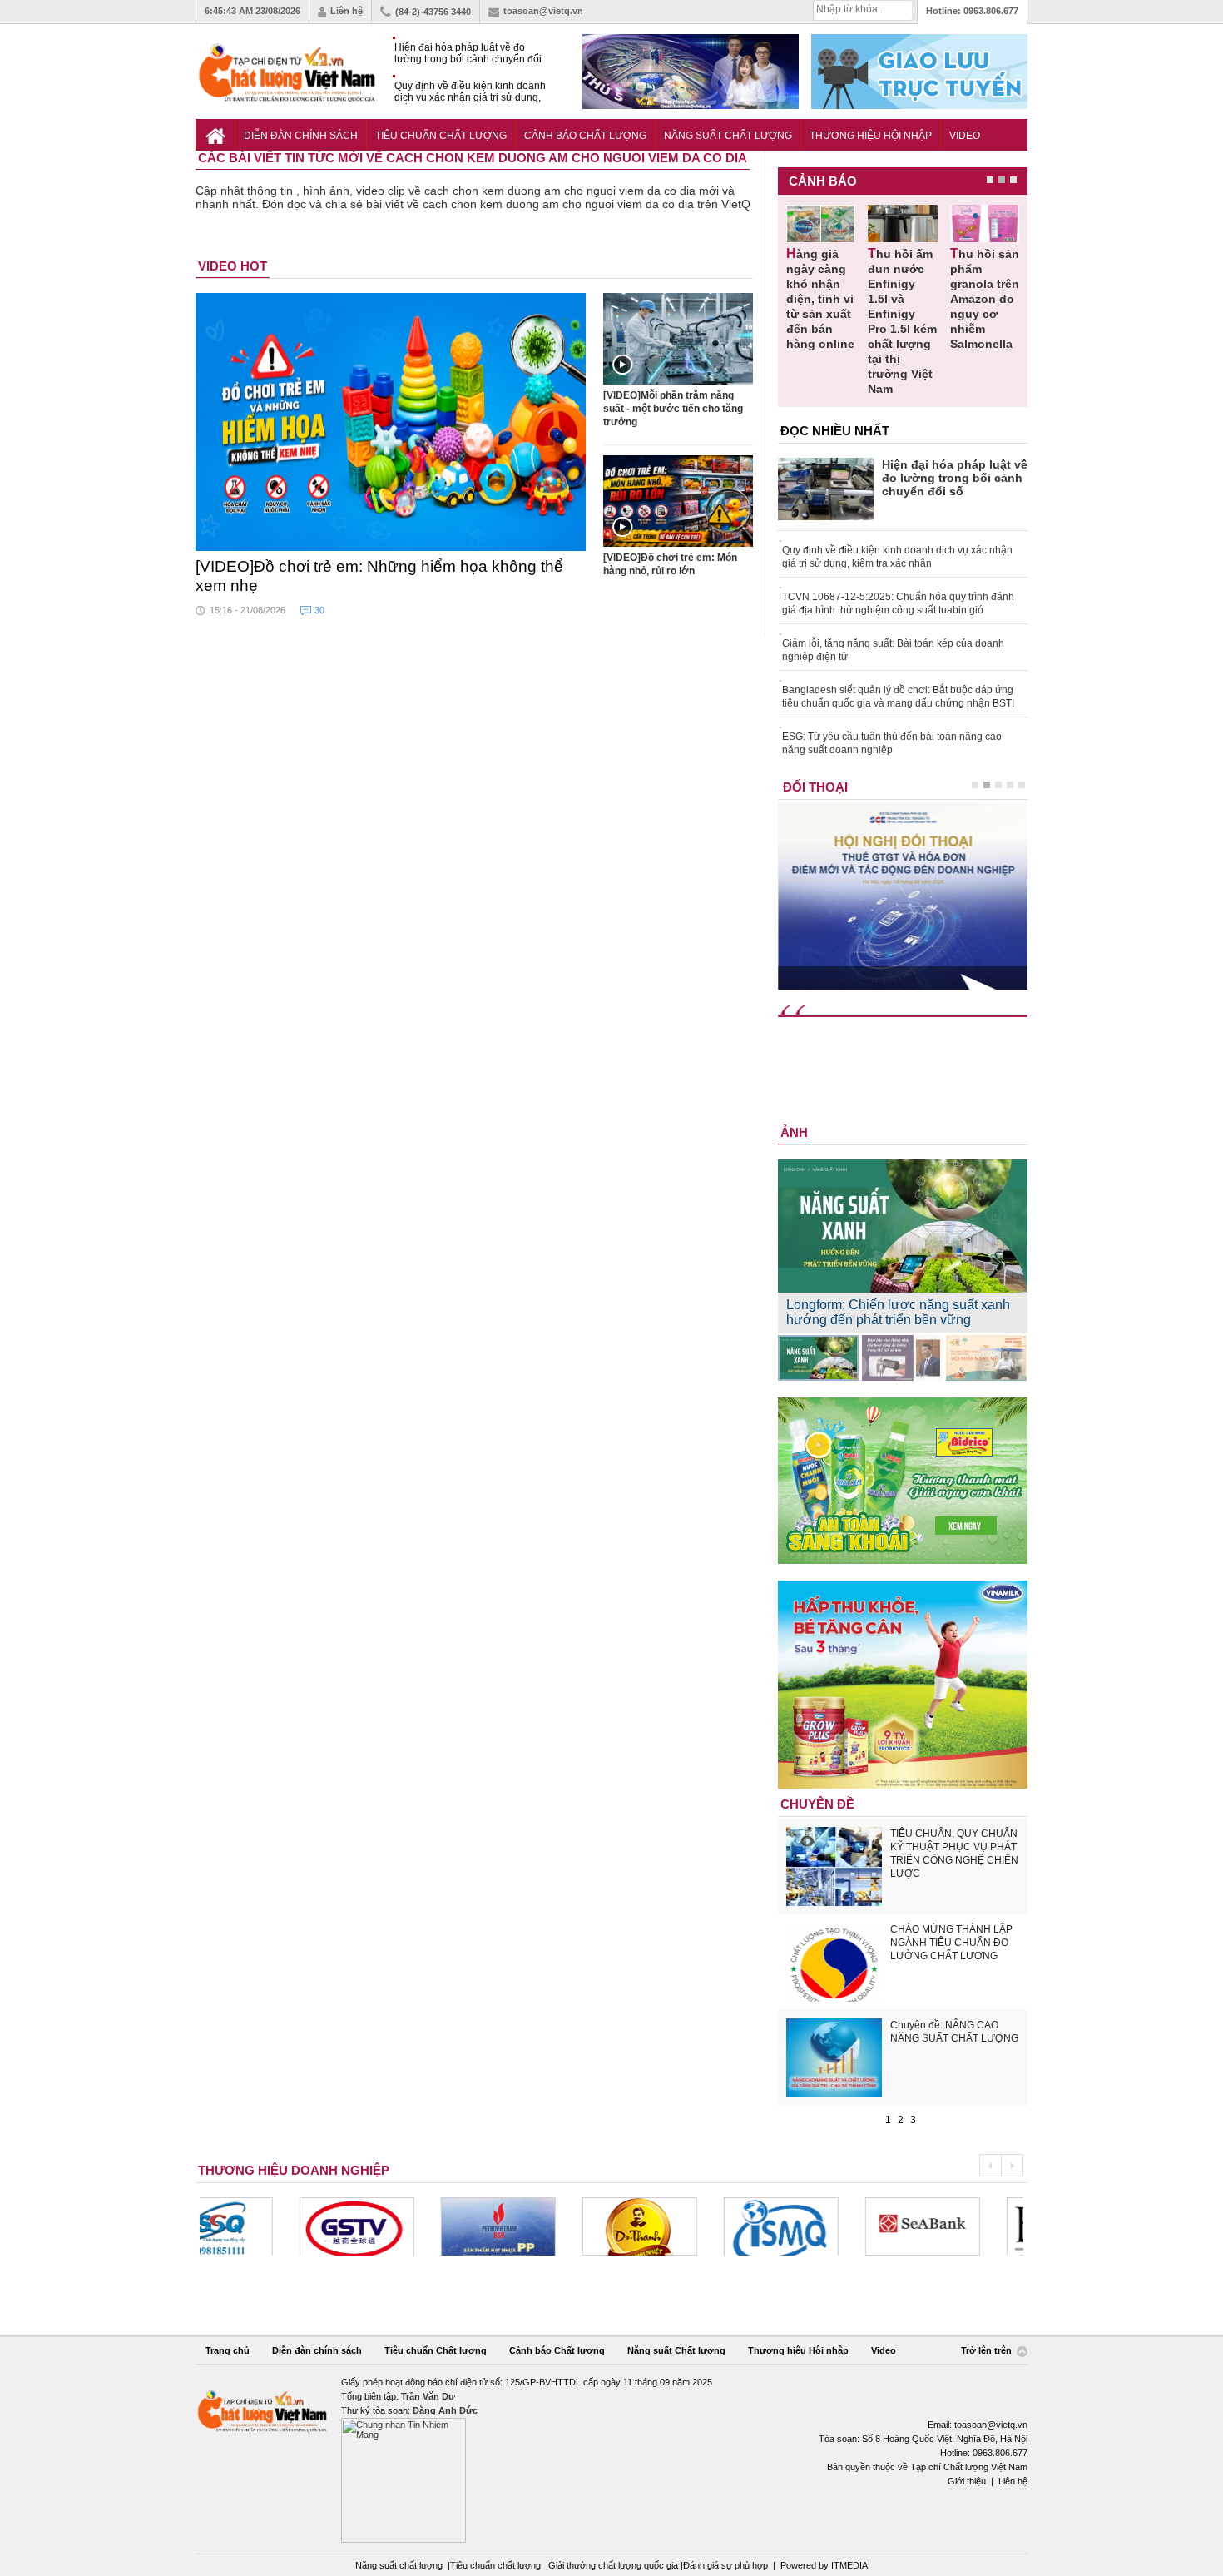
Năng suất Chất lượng (728, 136)
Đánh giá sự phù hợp (725, 2565)
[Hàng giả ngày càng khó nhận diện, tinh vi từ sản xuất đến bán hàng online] (821, 223)
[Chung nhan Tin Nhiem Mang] (611, 2459)
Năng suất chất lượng (399, 2565)
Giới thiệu (967, 2481)
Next (1012, 2165)
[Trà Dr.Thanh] (540, 2226)
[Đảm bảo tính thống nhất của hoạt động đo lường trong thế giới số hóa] (902, 1358)
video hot (233, 266)
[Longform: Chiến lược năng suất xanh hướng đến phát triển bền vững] (818, 1358)
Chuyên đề (817, 1804)
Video (965, 136)
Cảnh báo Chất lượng (585, 136)
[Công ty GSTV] (257, 2226)
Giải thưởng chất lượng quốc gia (614, 2565)
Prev (990, 2165)
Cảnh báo (823, 181)
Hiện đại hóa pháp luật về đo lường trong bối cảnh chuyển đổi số (468, 54)
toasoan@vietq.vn (543, 11)
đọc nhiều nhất (835, 431)
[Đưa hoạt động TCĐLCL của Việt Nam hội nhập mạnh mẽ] (986, 1358)
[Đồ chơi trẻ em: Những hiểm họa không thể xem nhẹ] (391, 422)
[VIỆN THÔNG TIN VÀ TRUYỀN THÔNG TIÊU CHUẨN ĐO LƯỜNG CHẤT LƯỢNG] (681, 2226)
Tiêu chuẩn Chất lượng (441, 136)
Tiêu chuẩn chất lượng (495, 2565)
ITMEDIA (849, 2565)
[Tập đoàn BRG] (964, 2226)
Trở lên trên (988, 2351)
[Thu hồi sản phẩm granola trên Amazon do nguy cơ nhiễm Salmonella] (985, 223)
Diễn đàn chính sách (301, 136)
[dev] (399, 2226)
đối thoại (815, 787)
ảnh (794, 1132)
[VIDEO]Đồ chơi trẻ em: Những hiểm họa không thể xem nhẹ (379, 576)
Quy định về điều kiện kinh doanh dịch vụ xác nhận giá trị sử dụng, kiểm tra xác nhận (470, 92)
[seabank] (823, 2226)
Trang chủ (228, 2350)
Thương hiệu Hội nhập (871, 136)
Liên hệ (347, 11)
